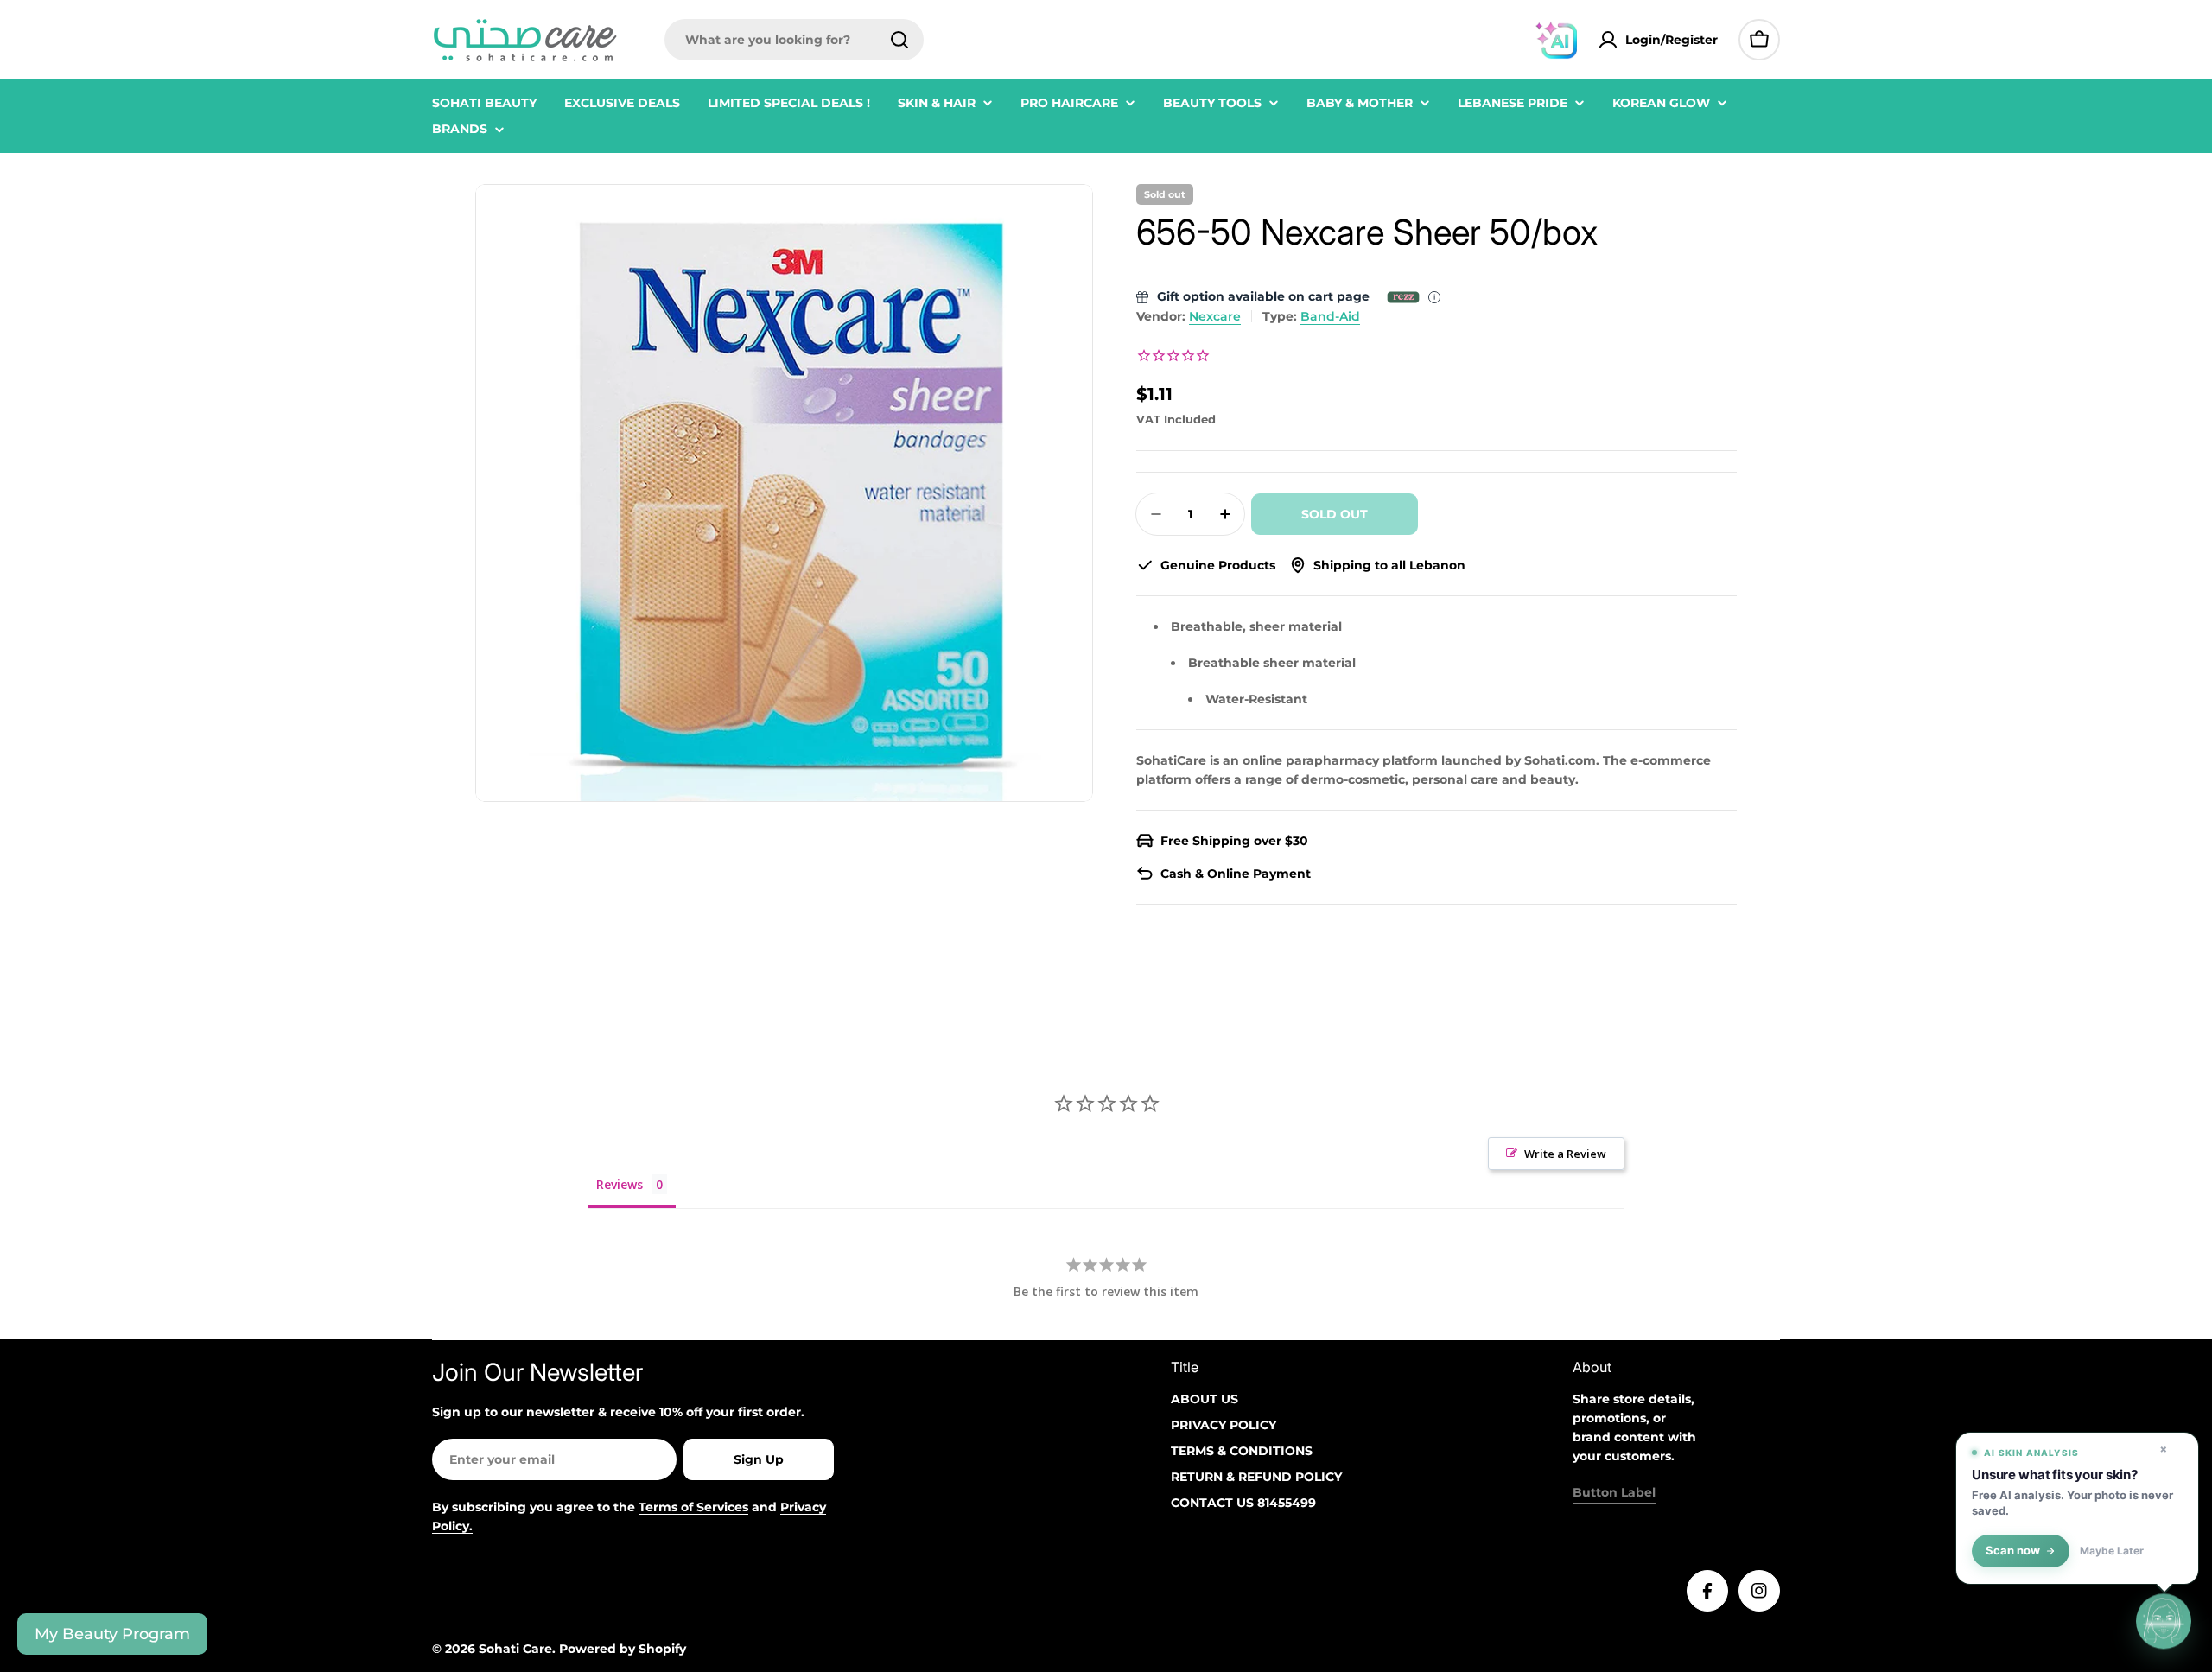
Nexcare (1215, 316)
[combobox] (794, 40)
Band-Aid (1330, 316)
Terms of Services (693, 1507)
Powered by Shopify (623, 1649)
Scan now (2013, 1551)
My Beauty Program (112, 1634)
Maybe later (2112, 1551)
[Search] (899, 40)
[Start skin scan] (2164, 1622)
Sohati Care (515, 1649)
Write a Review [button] (1565, 1154)
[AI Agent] (1556, 40)
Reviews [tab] (620, 1184)
